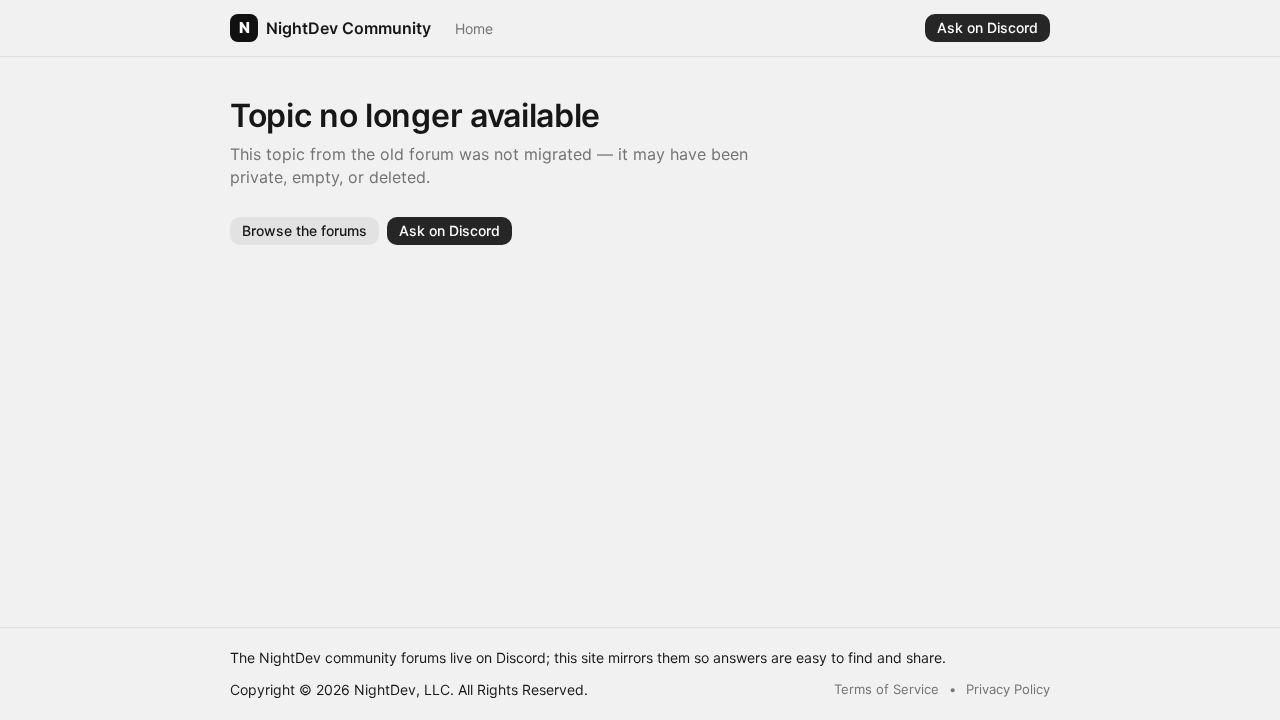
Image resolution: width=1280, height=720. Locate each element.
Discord (521, 657)
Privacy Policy (1008, 689)
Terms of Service (886, 689)
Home (474, 28)
